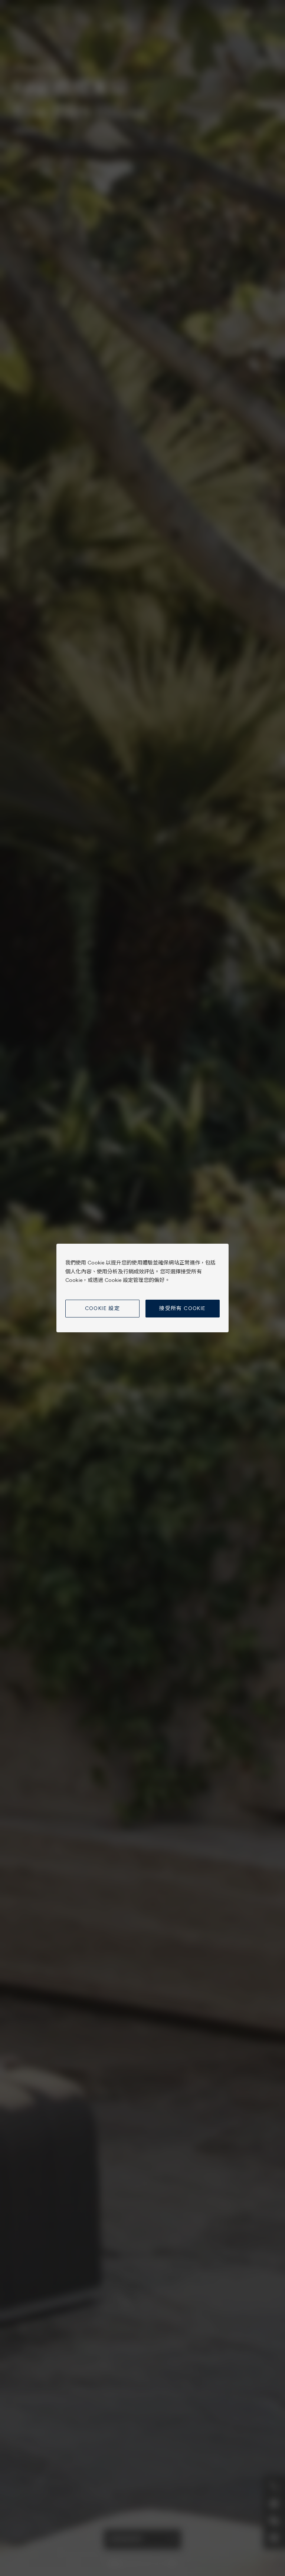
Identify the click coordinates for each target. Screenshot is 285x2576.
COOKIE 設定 (103, 1308)
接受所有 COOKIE (182, 1308)
